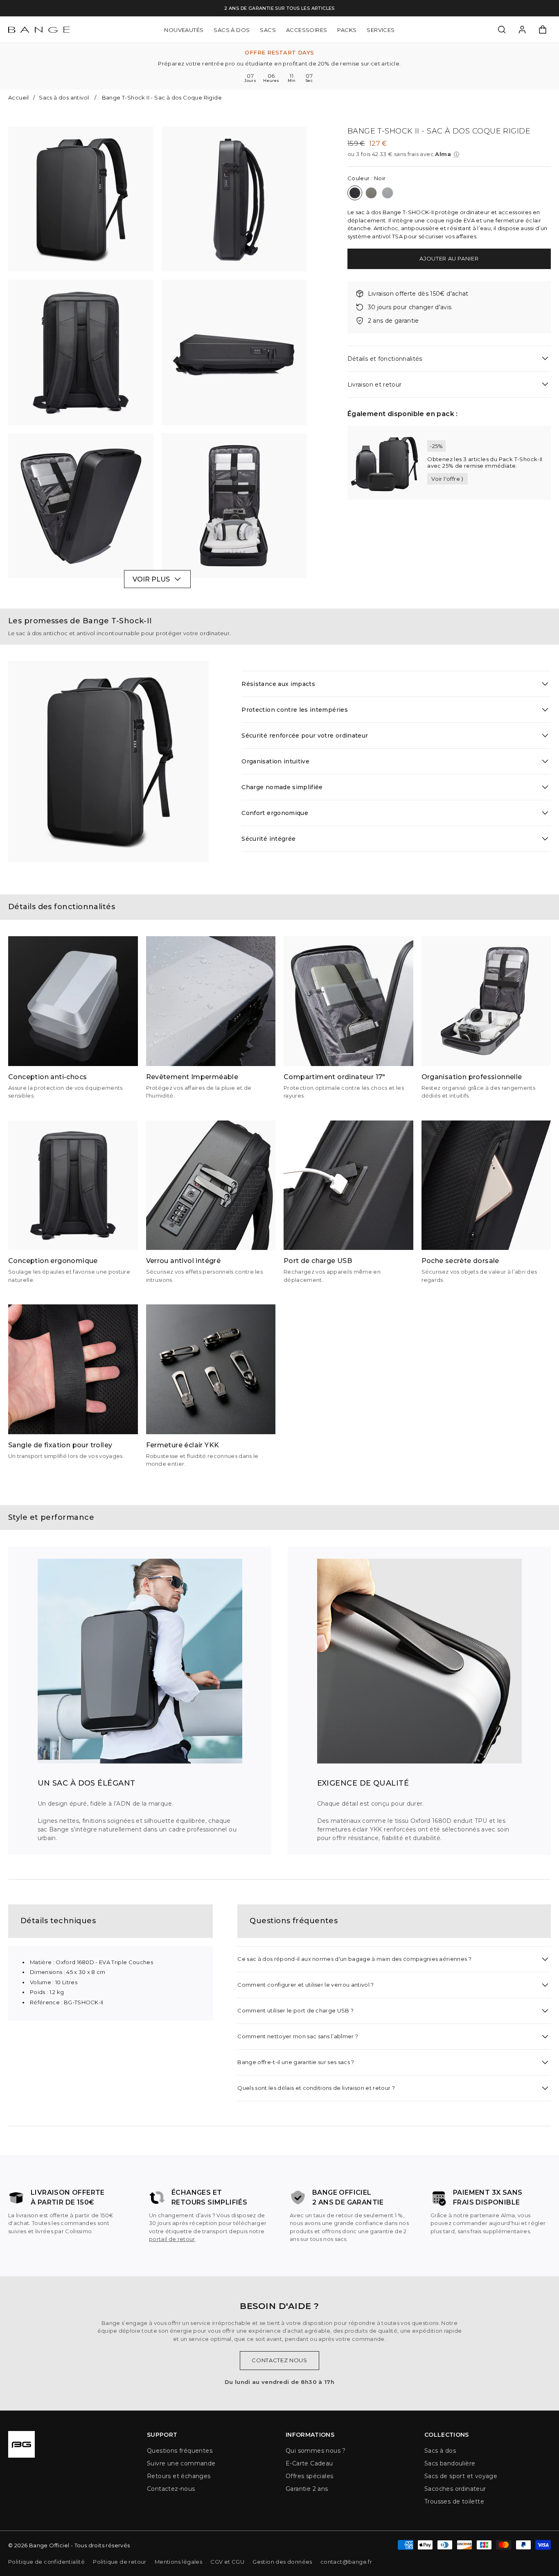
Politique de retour (120, 2562)
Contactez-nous (171, 2489)
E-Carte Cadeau (309, 2463)
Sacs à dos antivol (64, 97)
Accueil (19, 97)
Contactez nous (279, 2360)
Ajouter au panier (449, 258)
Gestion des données (282, 2562)
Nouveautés (184, 29)
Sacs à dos (232, 29)
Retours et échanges (179, 2476)
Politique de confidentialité (46, 2562)
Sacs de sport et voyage (461, 2476)
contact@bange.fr (346, 2562)
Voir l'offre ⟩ (447, 479)
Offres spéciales (309, 2476)
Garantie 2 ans (307, 2489)
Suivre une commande (181, 2463)
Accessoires (307, 29)
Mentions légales (178, 2562)
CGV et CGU (227, 2562)
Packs (347, 29)
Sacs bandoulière (450, 2463)
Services (381, 29)
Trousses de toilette (454, 2501)
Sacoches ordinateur (455, 2489)
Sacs (268, 29)
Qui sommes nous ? (316, 2451)
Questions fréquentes (180, 2451)
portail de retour (172, 2239)
